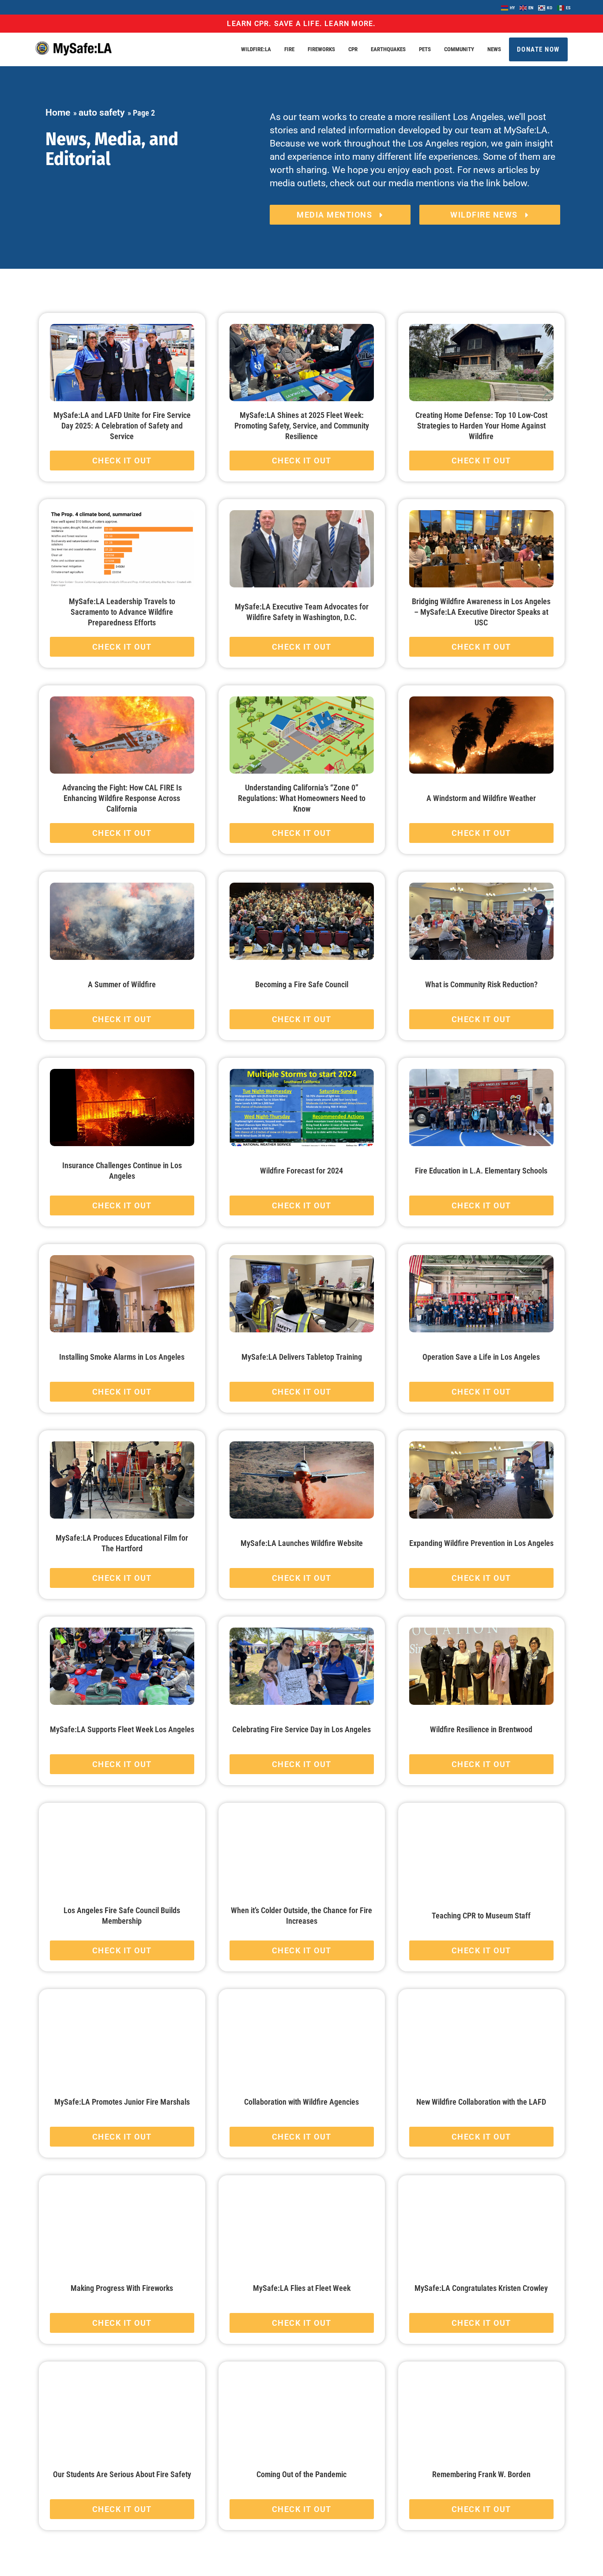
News (494, 49)
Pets (425, 49)
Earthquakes (388, 49)
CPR (353, 49)
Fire (289, 49)
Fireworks (321, 49)
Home (58, 113)
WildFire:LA (256, 49)
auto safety (102, 113)
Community (459, 49)
